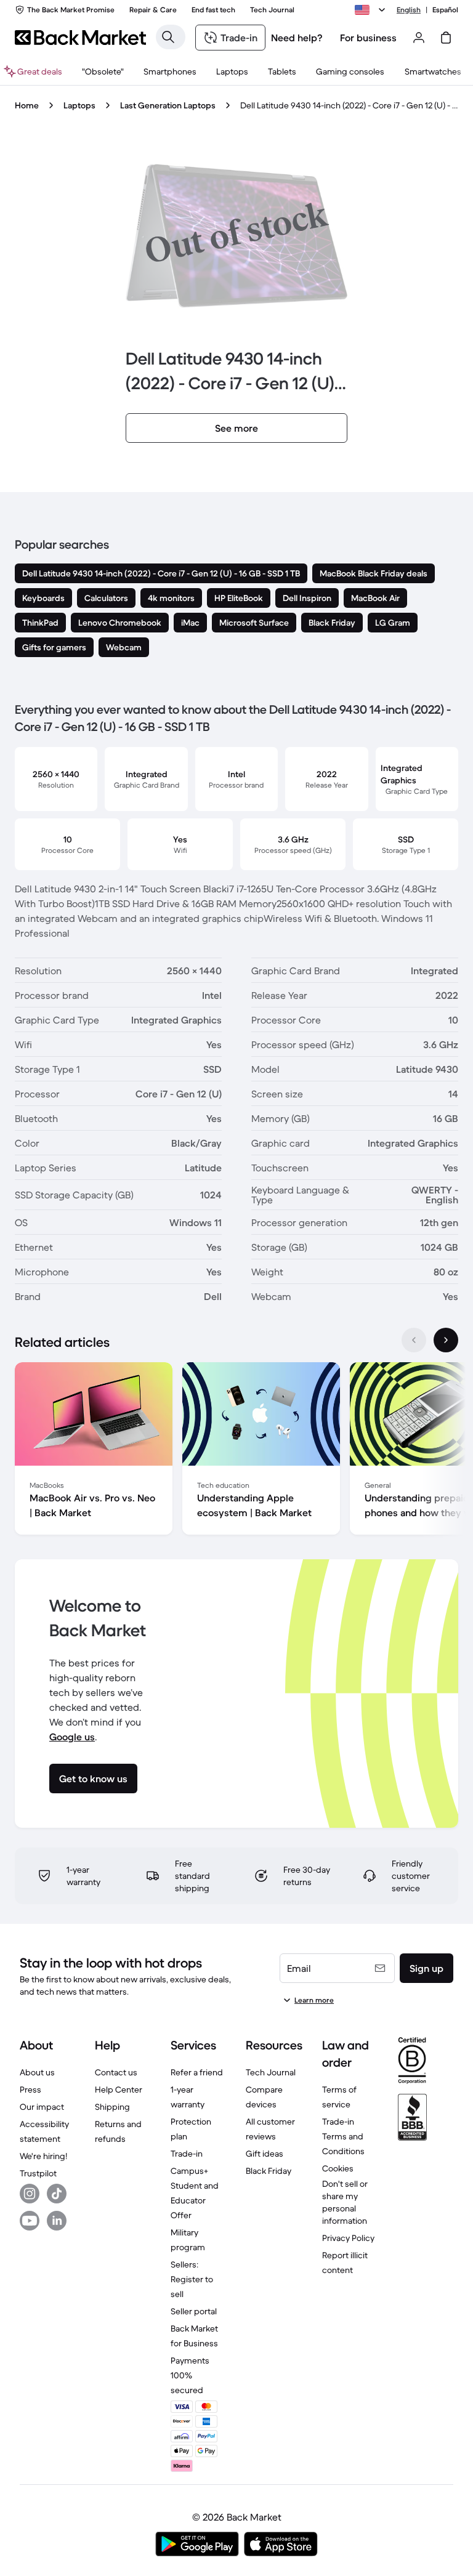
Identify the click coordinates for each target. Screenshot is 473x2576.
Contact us (116, 2072)
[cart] (446, 38)
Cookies (338, 2168)
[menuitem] (170, 71)
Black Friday (269, 2171)
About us (37, 2072)
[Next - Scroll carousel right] (446, 1340)
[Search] (168, 37)
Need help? (297, 38)
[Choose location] (372, 10)
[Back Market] (80, 38)
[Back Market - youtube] (30, 2221)
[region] (236, 1451)
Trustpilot (38, 2173)
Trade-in (187, 2154)
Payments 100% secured (190, 2375)
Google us (72, 1737)
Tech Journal (271, 2072)
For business (368, 38)
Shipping (112, 2107)
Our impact (42, 2107)
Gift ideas (265, 2154)
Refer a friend (197, 2072)
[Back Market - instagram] (30, 2194)
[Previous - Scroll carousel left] (414, 1340)
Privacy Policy (348, 2238)
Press (30, 2089)
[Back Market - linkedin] (57, 2221)
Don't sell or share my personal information (345, 2202)
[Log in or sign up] (419, 38)
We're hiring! (43, 2156)
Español (445, 10)
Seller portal (194, 2311)
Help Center (119, 2089)
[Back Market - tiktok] (57, 2194)
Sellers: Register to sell (192, 2279)
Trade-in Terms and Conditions (343, 2136)
